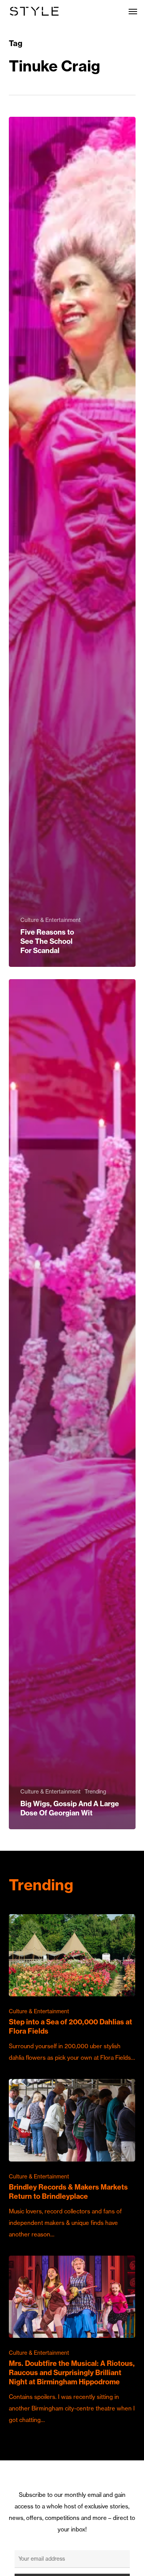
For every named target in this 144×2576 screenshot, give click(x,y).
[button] (133, 11)
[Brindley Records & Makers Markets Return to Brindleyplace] (72, 2159)
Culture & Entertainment (50, 920)
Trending (95, 1792)
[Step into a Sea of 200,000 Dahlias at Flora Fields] (72, 1989)
